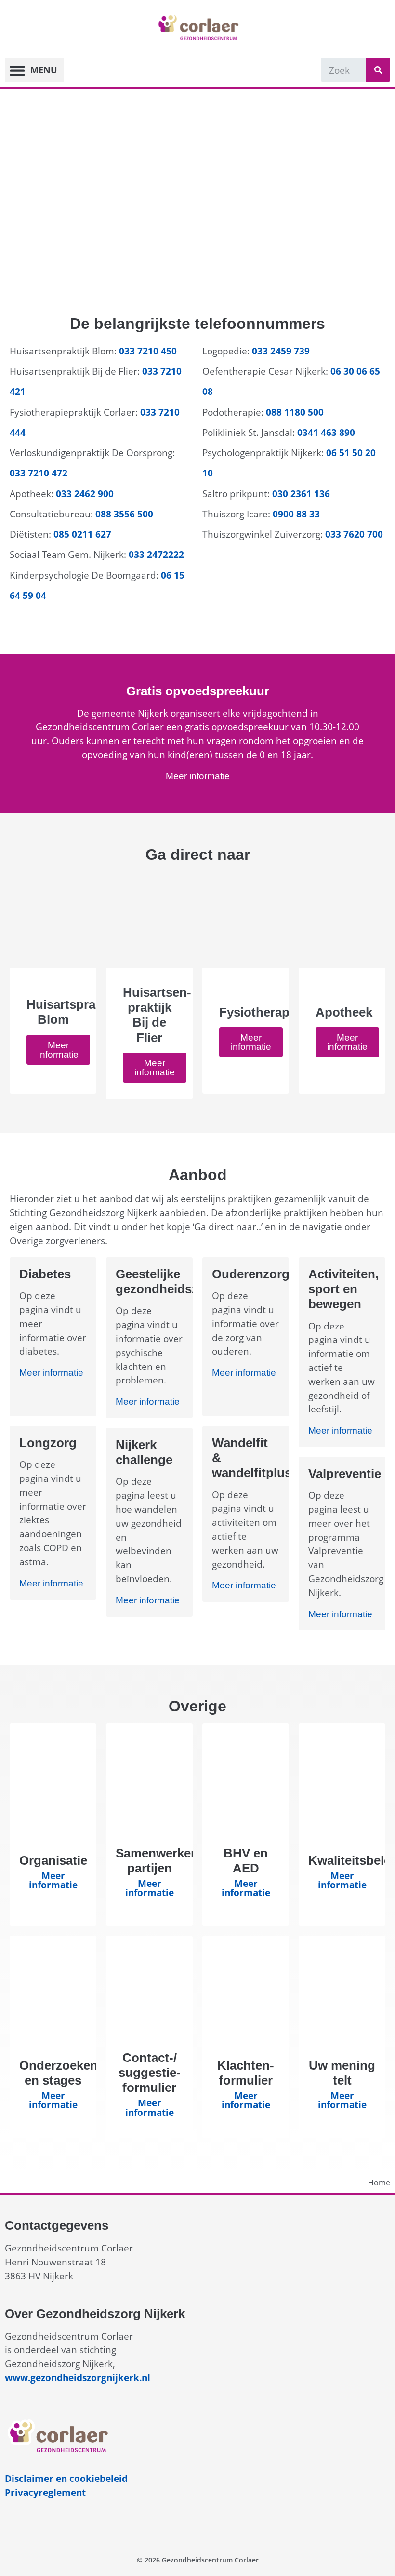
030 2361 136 (301, 494)
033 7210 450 (148, 351)
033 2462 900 (85, 494)
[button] (34, 70)
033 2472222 (156, 554)
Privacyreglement (45, 2492)
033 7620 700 (354, 534)
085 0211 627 (82, 534)
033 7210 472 (39, 473)
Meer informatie (198, 776)
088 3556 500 (124, 514)
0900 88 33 (296, 514)
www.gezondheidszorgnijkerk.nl (78, 2378)
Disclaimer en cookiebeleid (66, 2478)
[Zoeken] (378, 70)
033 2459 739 (282, 351)
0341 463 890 (326, 432)
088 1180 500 (295, 412)
